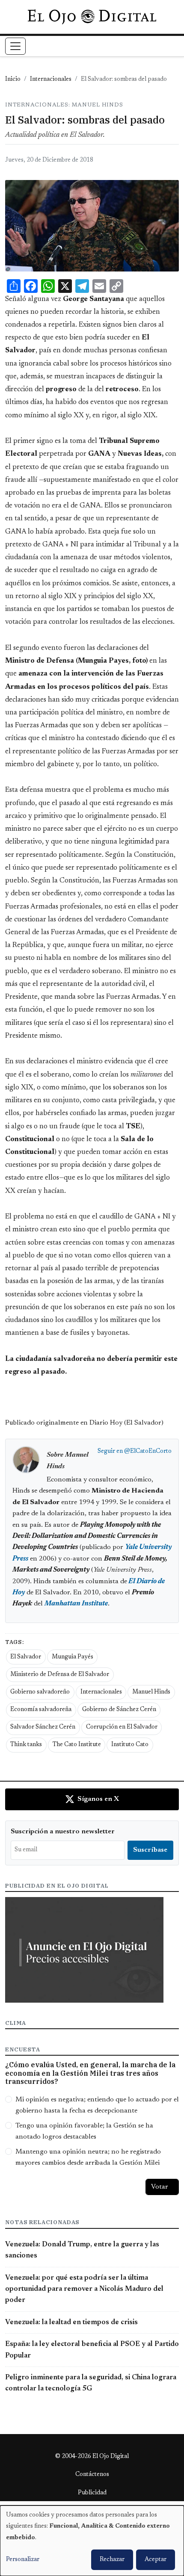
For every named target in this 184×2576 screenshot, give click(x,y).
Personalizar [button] (23, 2560)
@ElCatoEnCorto (148, 1452)
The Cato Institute (77, 1745)
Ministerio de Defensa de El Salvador (60, 1675)
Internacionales (51, 80)
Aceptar (156, 2560)
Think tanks (26, 1745)
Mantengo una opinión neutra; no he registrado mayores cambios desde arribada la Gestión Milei (88, 2157)
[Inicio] (92, 17)
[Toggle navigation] (15, 46)
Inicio (13, 80)
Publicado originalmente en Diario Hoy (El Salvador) (84, 1423)
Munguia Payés (73, 1657)
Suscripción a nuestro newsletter (63, 1832)
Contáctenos (92, 2475)
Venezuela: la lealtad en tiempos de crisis (71, 2322)
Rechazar (112, 2560)
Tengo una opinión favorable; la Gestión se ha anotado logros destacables (84, 2131)
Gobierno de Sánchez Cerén (119, 1710)
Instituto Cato (130, 1745)
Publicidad (92, 2493)
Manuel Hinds (151, 1692)
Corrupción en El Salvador (122, 1727)
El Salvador (26, 1657)
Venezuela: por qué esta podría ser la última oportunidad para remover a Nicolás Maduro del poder (84, 2289)
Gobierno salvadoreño (40, 1692)
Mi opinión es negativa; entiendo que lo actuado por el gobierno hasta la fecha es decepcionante (97, 2105)
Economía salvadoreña (41, 1710)
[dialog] (92, 2541)
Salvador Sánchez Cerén (43, 1727)
